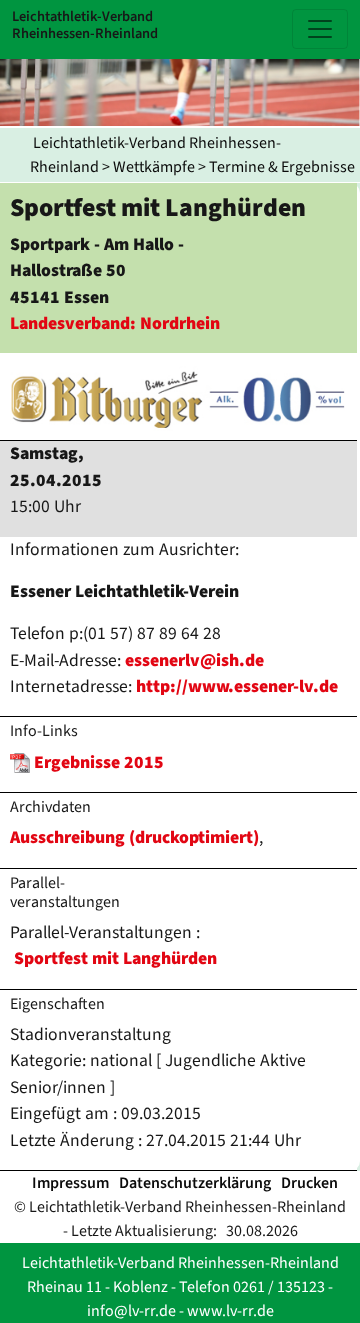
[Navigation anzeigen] (320, 29)
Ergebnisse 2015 (99, 762)
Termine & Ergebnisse (282, 167)
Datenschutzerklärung (195, 1183)
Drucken (309, 1183)
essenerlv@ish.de (194, 660)
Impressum (70, 1183)
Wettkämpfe (154, 167)
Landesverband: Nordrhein (115, 323)
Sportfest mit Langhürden (115, 958)
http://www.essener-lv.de (237, 686)
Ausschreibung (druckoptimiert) (134, 837)
